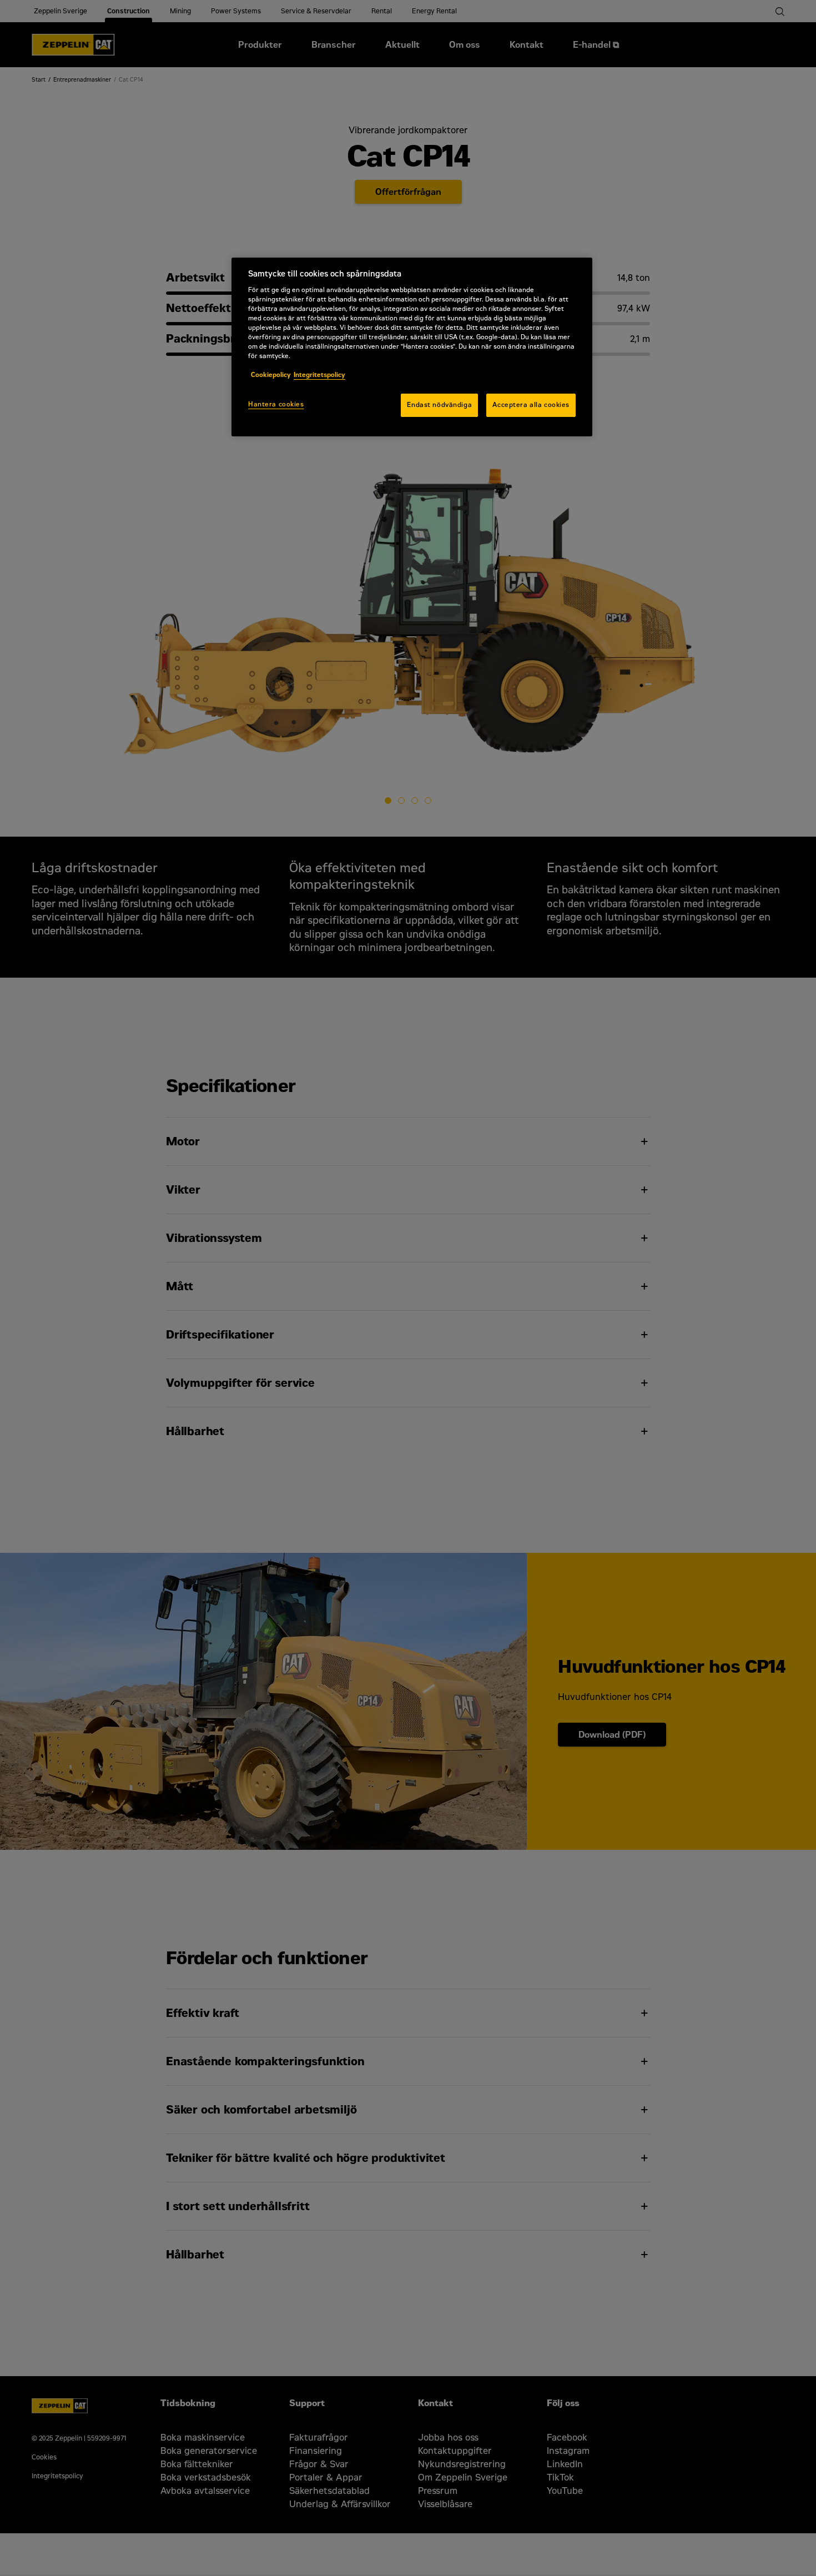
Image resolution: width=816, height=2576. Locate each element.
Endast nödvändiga (439, 405)
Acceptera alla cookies (531, 405)
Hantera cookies (276, 404)
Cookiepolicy (271, 375)
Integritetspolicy (319, 375)
